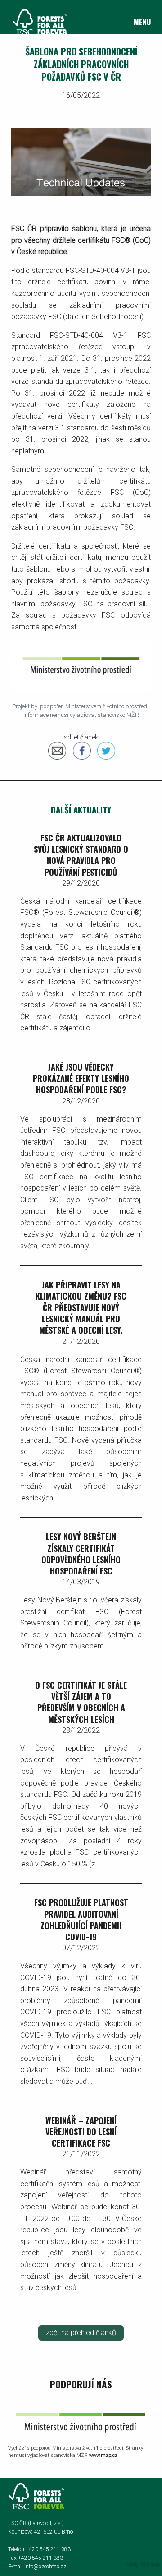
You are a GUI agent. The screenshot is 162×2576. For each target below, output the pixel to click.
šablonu (84, 229)
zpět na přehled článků (81, 2333)
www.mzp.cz (103, 2455)
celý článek (143, 2565)
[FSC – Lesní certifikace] (36, 21)
